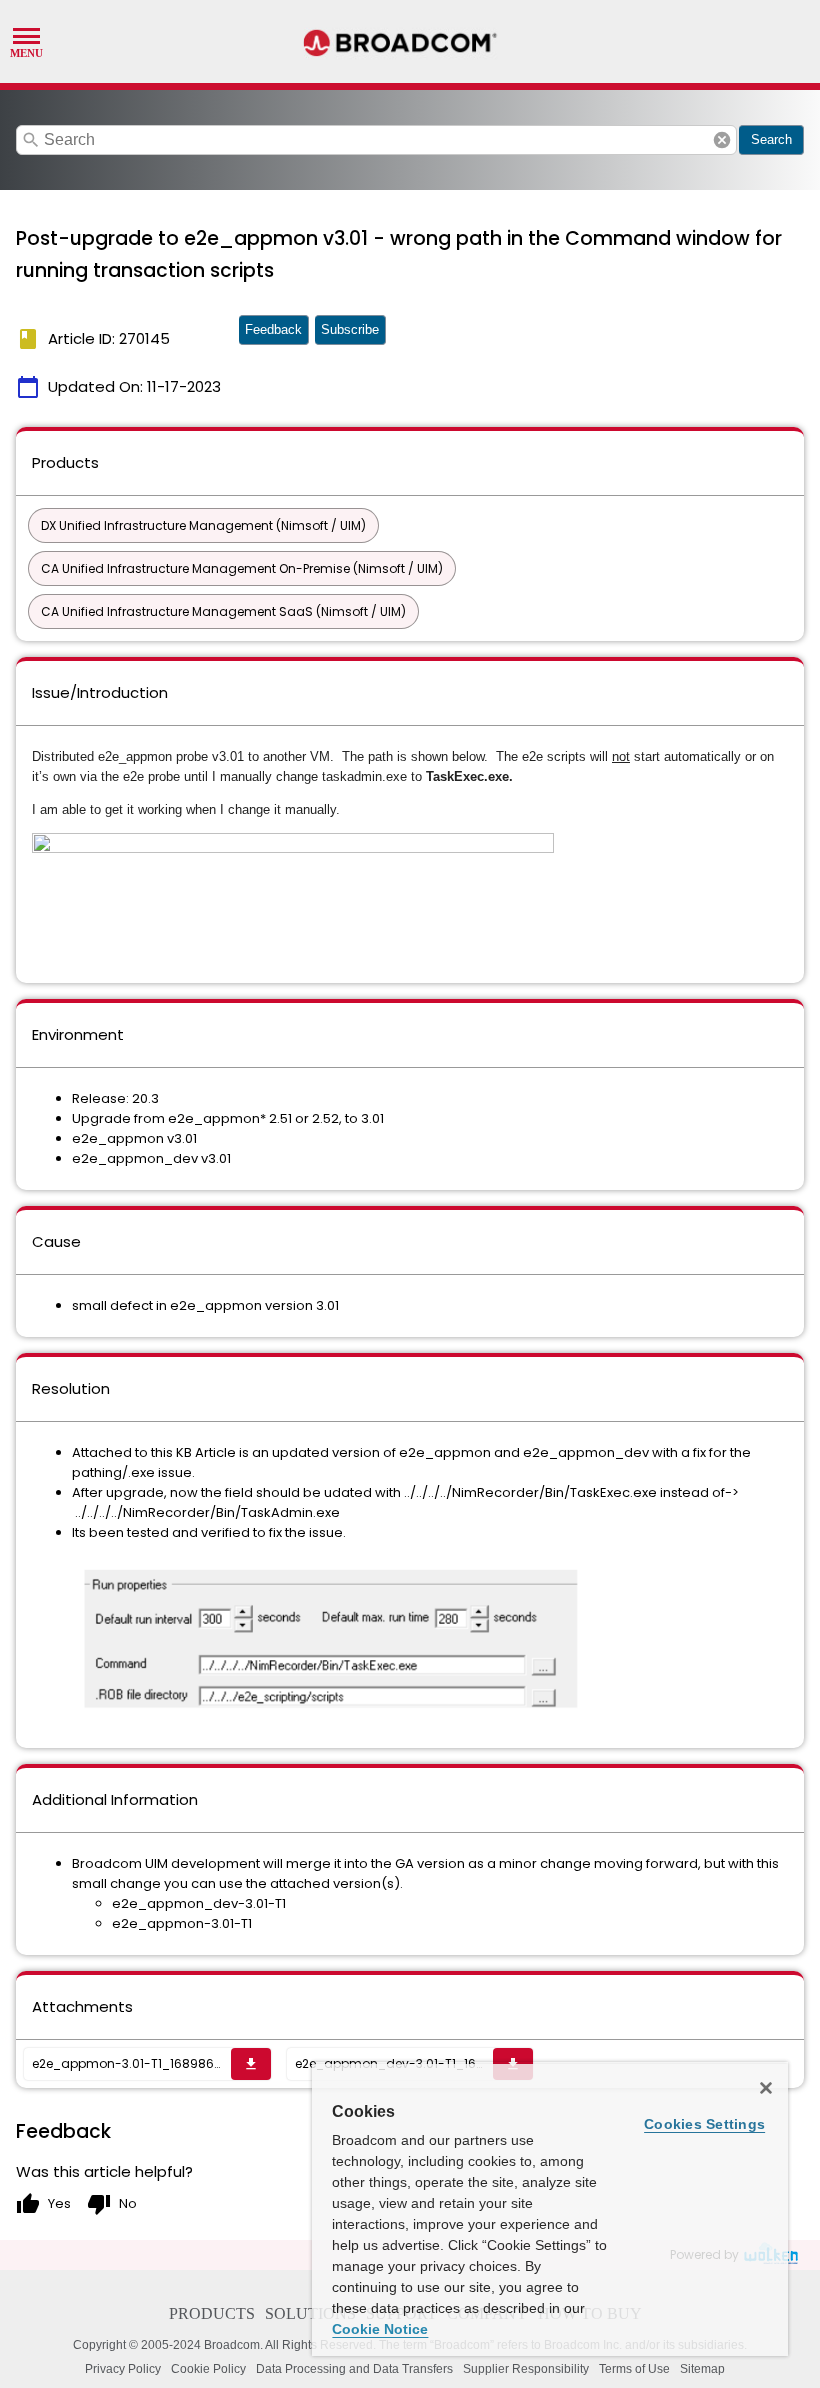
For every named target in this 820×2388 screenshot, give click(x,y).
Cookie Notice (380, 2329)
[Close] (766, 2088)
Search (771, 139)
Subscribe (350, 329)
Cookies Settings (704, 2124)
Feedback (273, 329)
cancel (722, 140)
